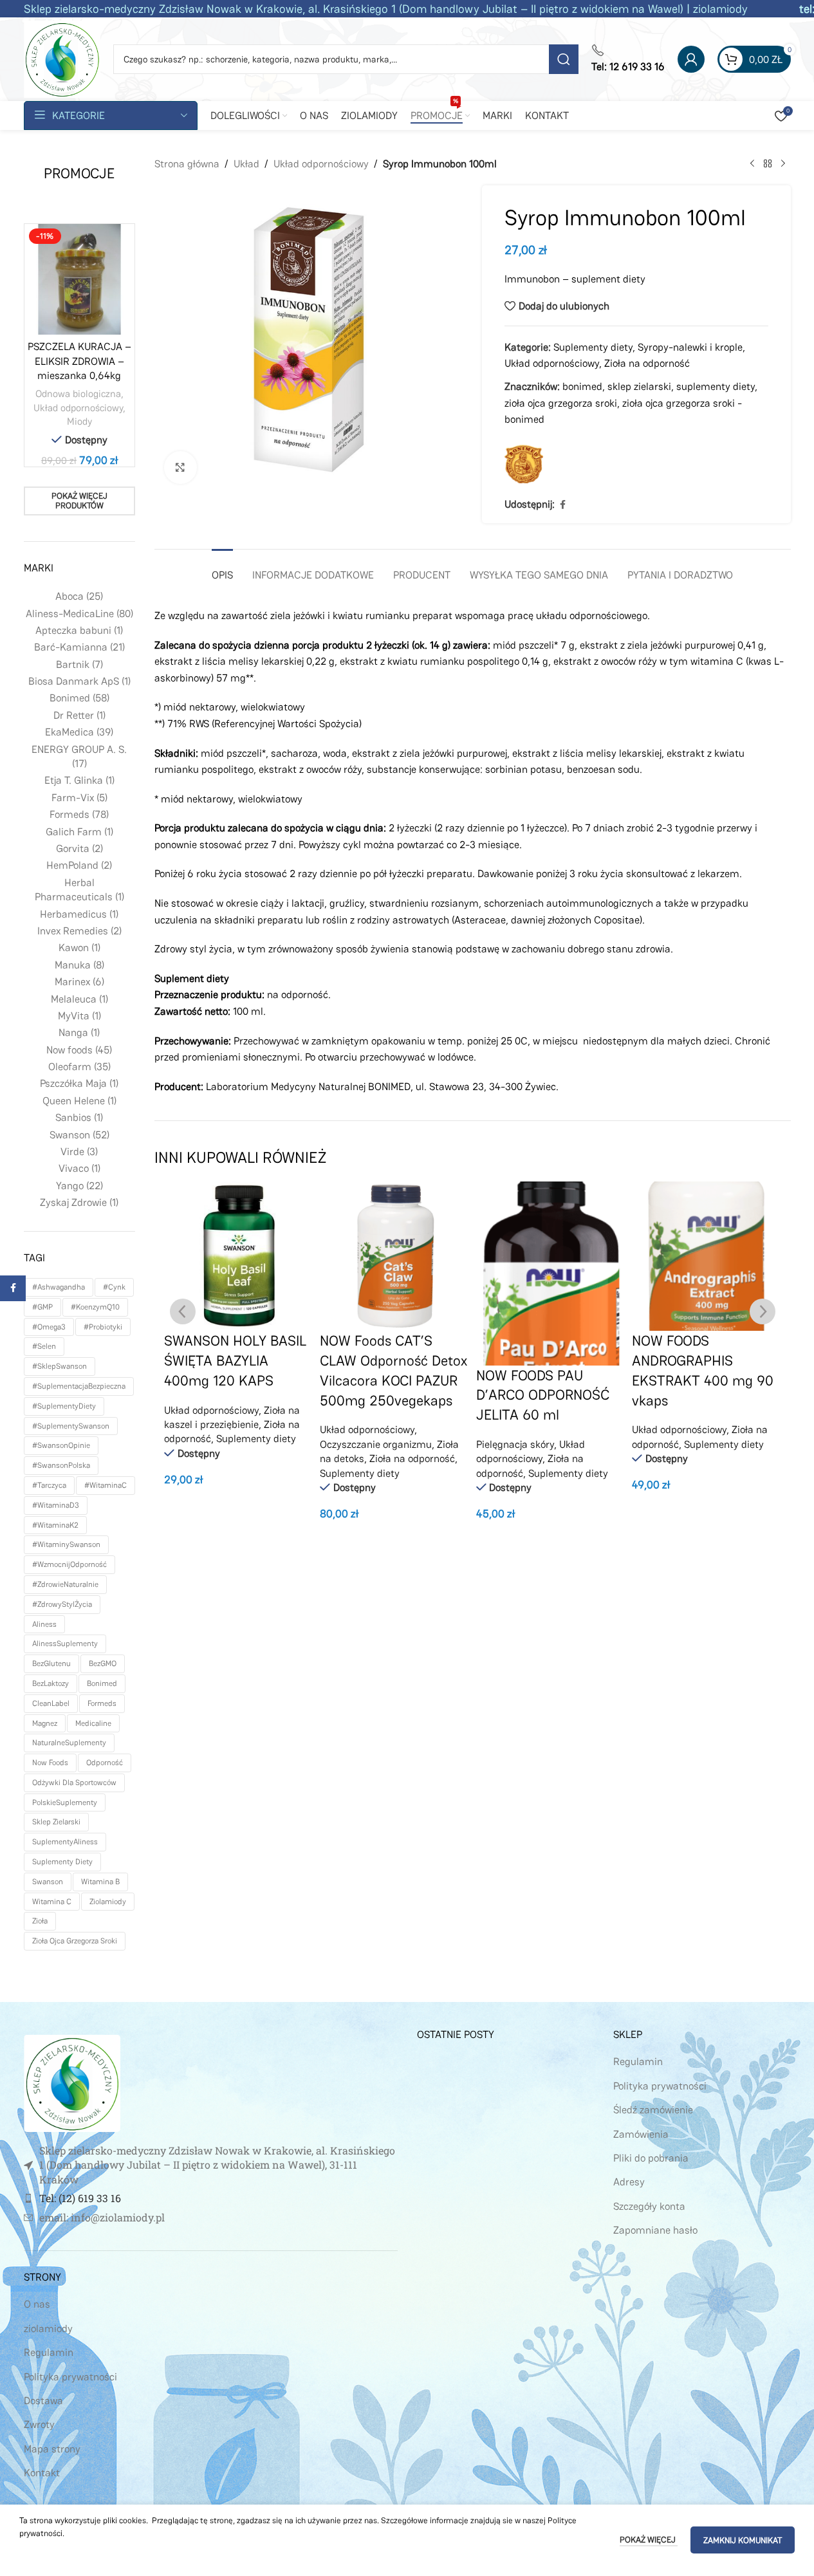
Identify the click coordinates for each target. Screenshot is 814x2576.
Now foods (50, 1763)
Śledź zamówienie (653, 2110)
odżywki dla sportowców (74, 1783)
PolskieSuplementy (65, 1802)
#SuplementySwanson (71, 1426)
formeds (102, 1703)
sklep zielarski (56, 1822)
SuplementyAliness (65, 1842)
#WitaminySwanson (66, 1544)
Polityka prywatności (70, 2377)
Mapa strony (52, 2449)
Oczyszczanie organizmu (220, 1444)
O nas (37, 2304)
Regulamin (49, 2352)
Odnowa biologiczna (78, 394)
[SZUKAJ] (564, 59)
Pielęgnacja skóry (359, 1444)
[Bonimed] (524, 464)
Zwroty (39, 2424)
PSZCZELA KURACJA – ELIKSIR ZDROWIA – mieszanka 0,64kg (79, 361)
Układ (246, 164)
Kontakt (42, 2473)
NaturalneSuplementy (69, 1743)
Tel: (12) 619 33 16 (80, 2198)
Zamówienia (641, 2134)
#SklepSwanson (60, 1366)
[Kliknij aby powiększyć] (180, 467)
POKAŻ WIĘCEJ (649, 2540)
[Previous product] (752, 164)
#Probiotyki (103, 1327)
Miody (79, 421)
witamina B (100, 1882)
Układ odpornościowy (78, 408)
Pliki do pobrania (651, 2158)
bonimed (102, 1683)
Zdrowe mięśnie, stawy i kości (699, 1410)
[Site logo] (62, 58)
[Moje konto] (691, 59)
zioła (40, 1921)
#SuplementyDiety (64, 1406)
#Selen (44, 1346)
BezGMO (103, 1663)
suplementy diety (62, 1862)
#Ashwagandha (59, 1287)
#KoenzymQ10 (95, 1307)
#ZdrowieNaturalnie (65, 1584)
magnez (45, 1723)
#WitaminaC (106, 1485)
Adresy (629, 2182)
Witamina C (52, 1902)
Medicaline (93, 1723)
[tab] (222, 569)
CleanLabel (51, 1703)
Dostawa (43, 2401)
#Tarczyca (49, 1485)
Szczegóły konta (649, 2206)
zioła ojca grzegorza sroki (75, 1941)
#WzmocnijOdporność (69, 1564)
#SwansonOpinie (61, 1445)
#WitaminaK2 (55, 1525)
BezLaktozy (51, 1683)
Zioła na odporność (647, 363)
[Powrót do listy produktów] (768, 164)
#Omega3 (49, 1327)
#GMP (42, 1307)
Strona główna (187, 164)
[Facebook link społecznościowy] (562, 505)
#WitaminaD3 (56, 1505)
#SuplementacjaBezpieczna (79, 1386)
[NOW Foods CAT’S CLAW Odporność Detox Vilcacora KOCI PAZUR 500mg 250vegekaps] (239, 1256)
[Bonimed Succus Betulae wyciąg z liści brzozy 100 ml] (707, 1256)
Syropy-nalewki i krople (690, 347)
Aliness (44, 1624)
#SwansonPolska (61, 1465)
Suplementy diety (593, 347)
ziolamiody (108, 1902)
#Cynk (114, 1287)
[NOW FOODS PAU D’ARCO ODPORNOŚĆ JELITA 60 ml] (395, 1274)
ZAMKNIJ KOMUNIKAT (743, 2540)
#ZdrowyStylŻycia (62, 1604)
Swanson (48, 1882)
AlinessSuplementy (65, 1644)
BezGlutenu (51, 1663)
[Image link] (72, 2083)
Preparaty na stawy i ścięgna (698, 1424)
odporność (105, 1763)
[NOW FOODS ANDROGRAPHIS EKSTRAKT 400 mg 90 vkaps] (551, 1256)
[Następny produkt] (783, 164)
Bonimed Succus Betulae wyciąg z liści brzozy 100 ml (698, 1360)
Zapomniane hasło (655, 2230)
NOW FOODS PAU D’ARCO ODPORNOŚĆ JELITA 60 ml (387, 1395)
